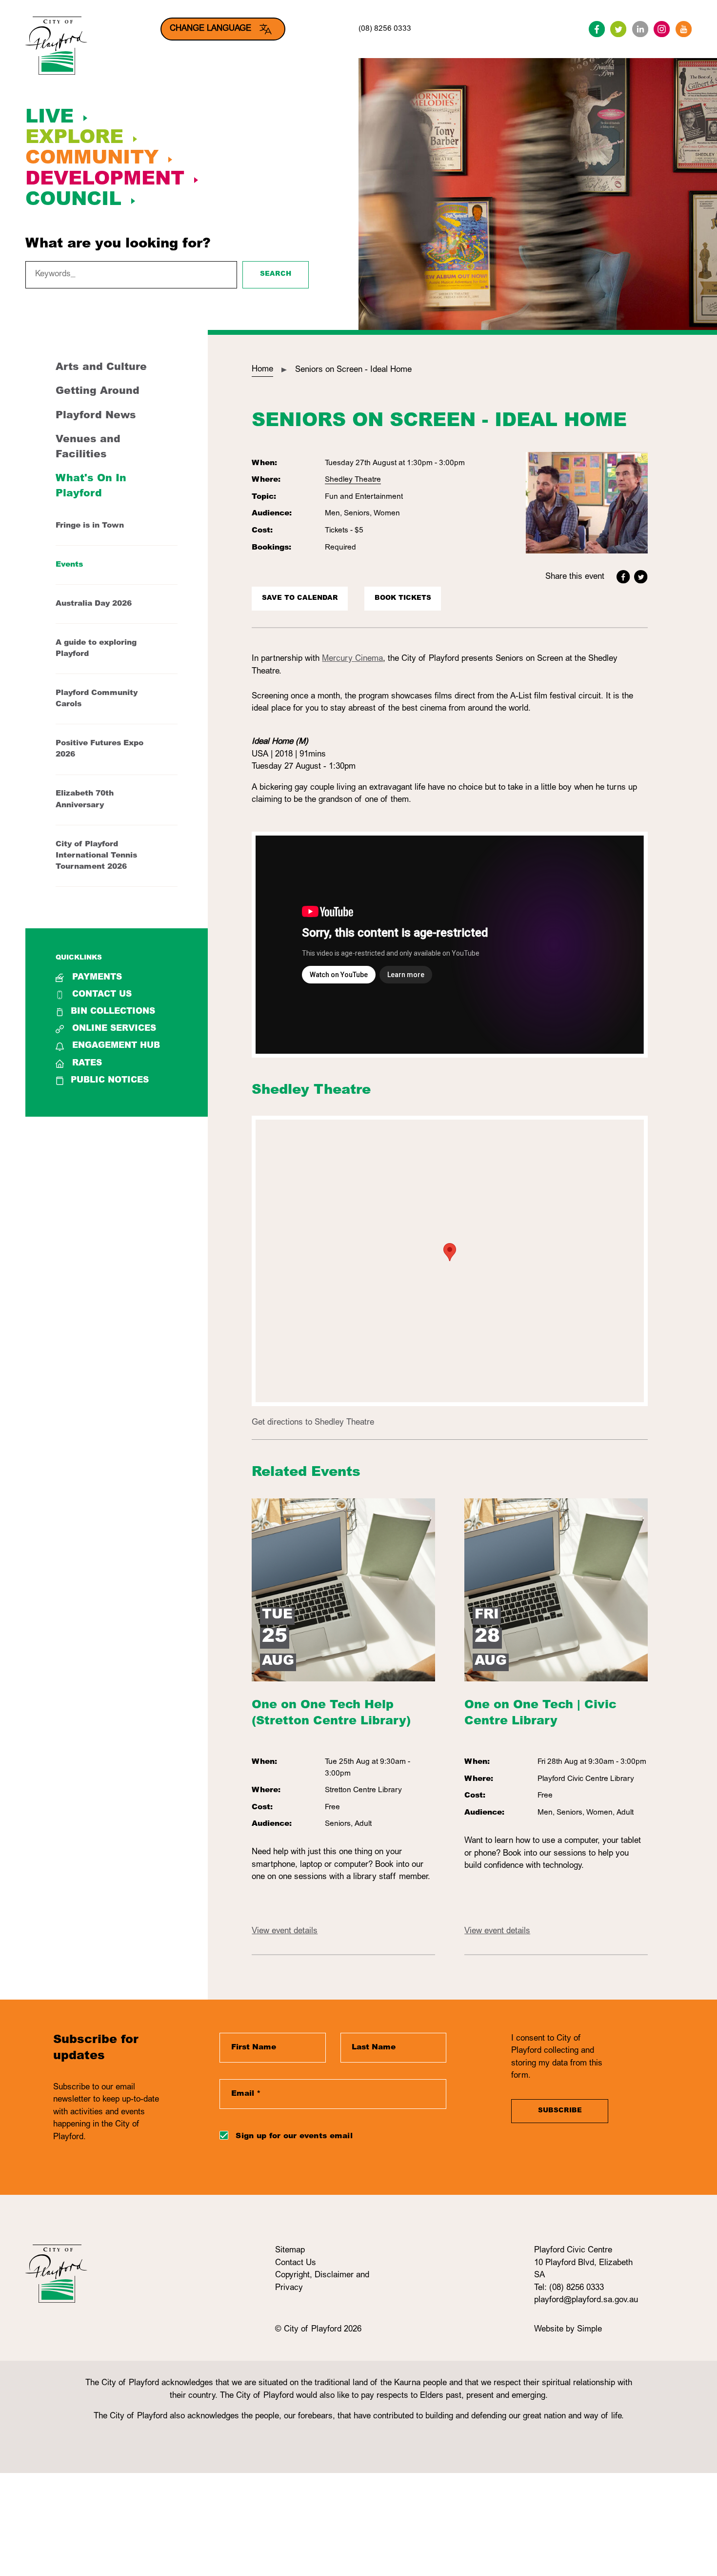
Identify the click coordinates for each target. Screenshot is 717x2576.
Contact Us (102, 995)
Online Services (114, 1029)
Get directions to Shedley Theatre (313, 1423)
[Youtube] (684, 29)
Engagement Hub (116, 1046)
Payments (97, 978)
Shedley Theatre (353, 480)
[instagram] (662, 29)
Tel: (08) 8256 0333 (569, 2288)
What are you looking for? (118, 245)
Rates (87, 1064)
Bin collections (113, 1012)
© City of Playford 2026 (318, 2330)
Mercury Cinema (352, 659)
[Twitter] (618, 29)
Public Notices (110, 1081)
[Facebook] (597, 29)
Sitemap (290, 2251)
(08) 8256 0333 (385, 29)
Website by (556, 2330)
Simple (589, 2330)
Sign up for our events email (294, 2136)
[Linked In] (640, 29)
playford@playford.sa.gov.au (586, 2300)
